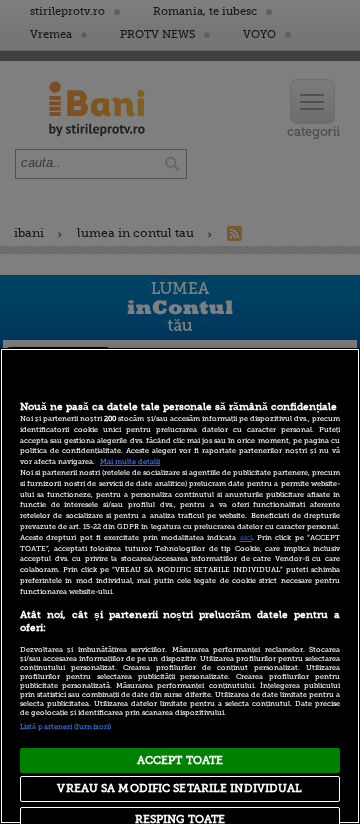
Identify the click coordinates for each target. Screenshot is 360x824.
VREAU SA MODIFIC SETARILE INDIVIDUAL (179, 788)
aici (246, 538)
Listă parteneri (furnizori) (65, 727)
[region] (180, 586)
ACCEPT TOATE (180, 760)
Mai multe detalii (130, 462)
